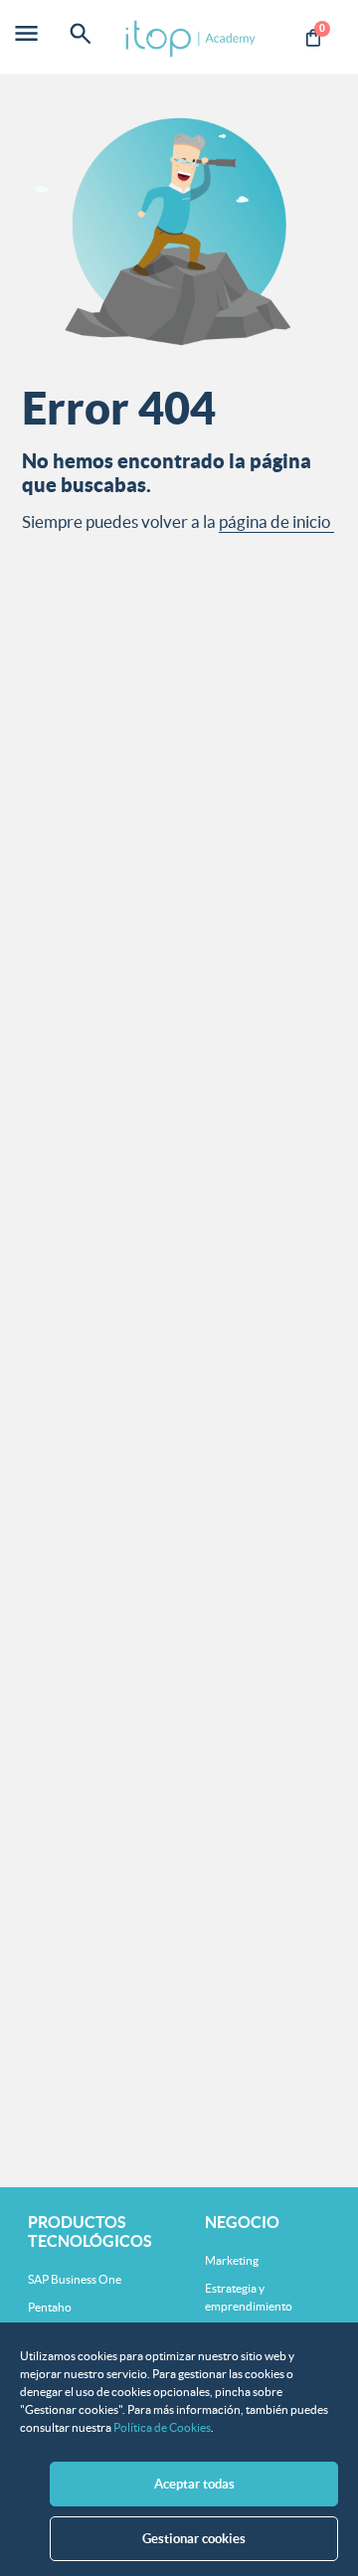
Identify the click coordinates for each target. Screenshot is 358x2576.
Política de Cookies (162, 2427)
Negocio (242, 2222)
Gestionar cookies (194, 2539)
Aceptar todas (194, 2484)
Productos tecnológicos (90, 2232)
